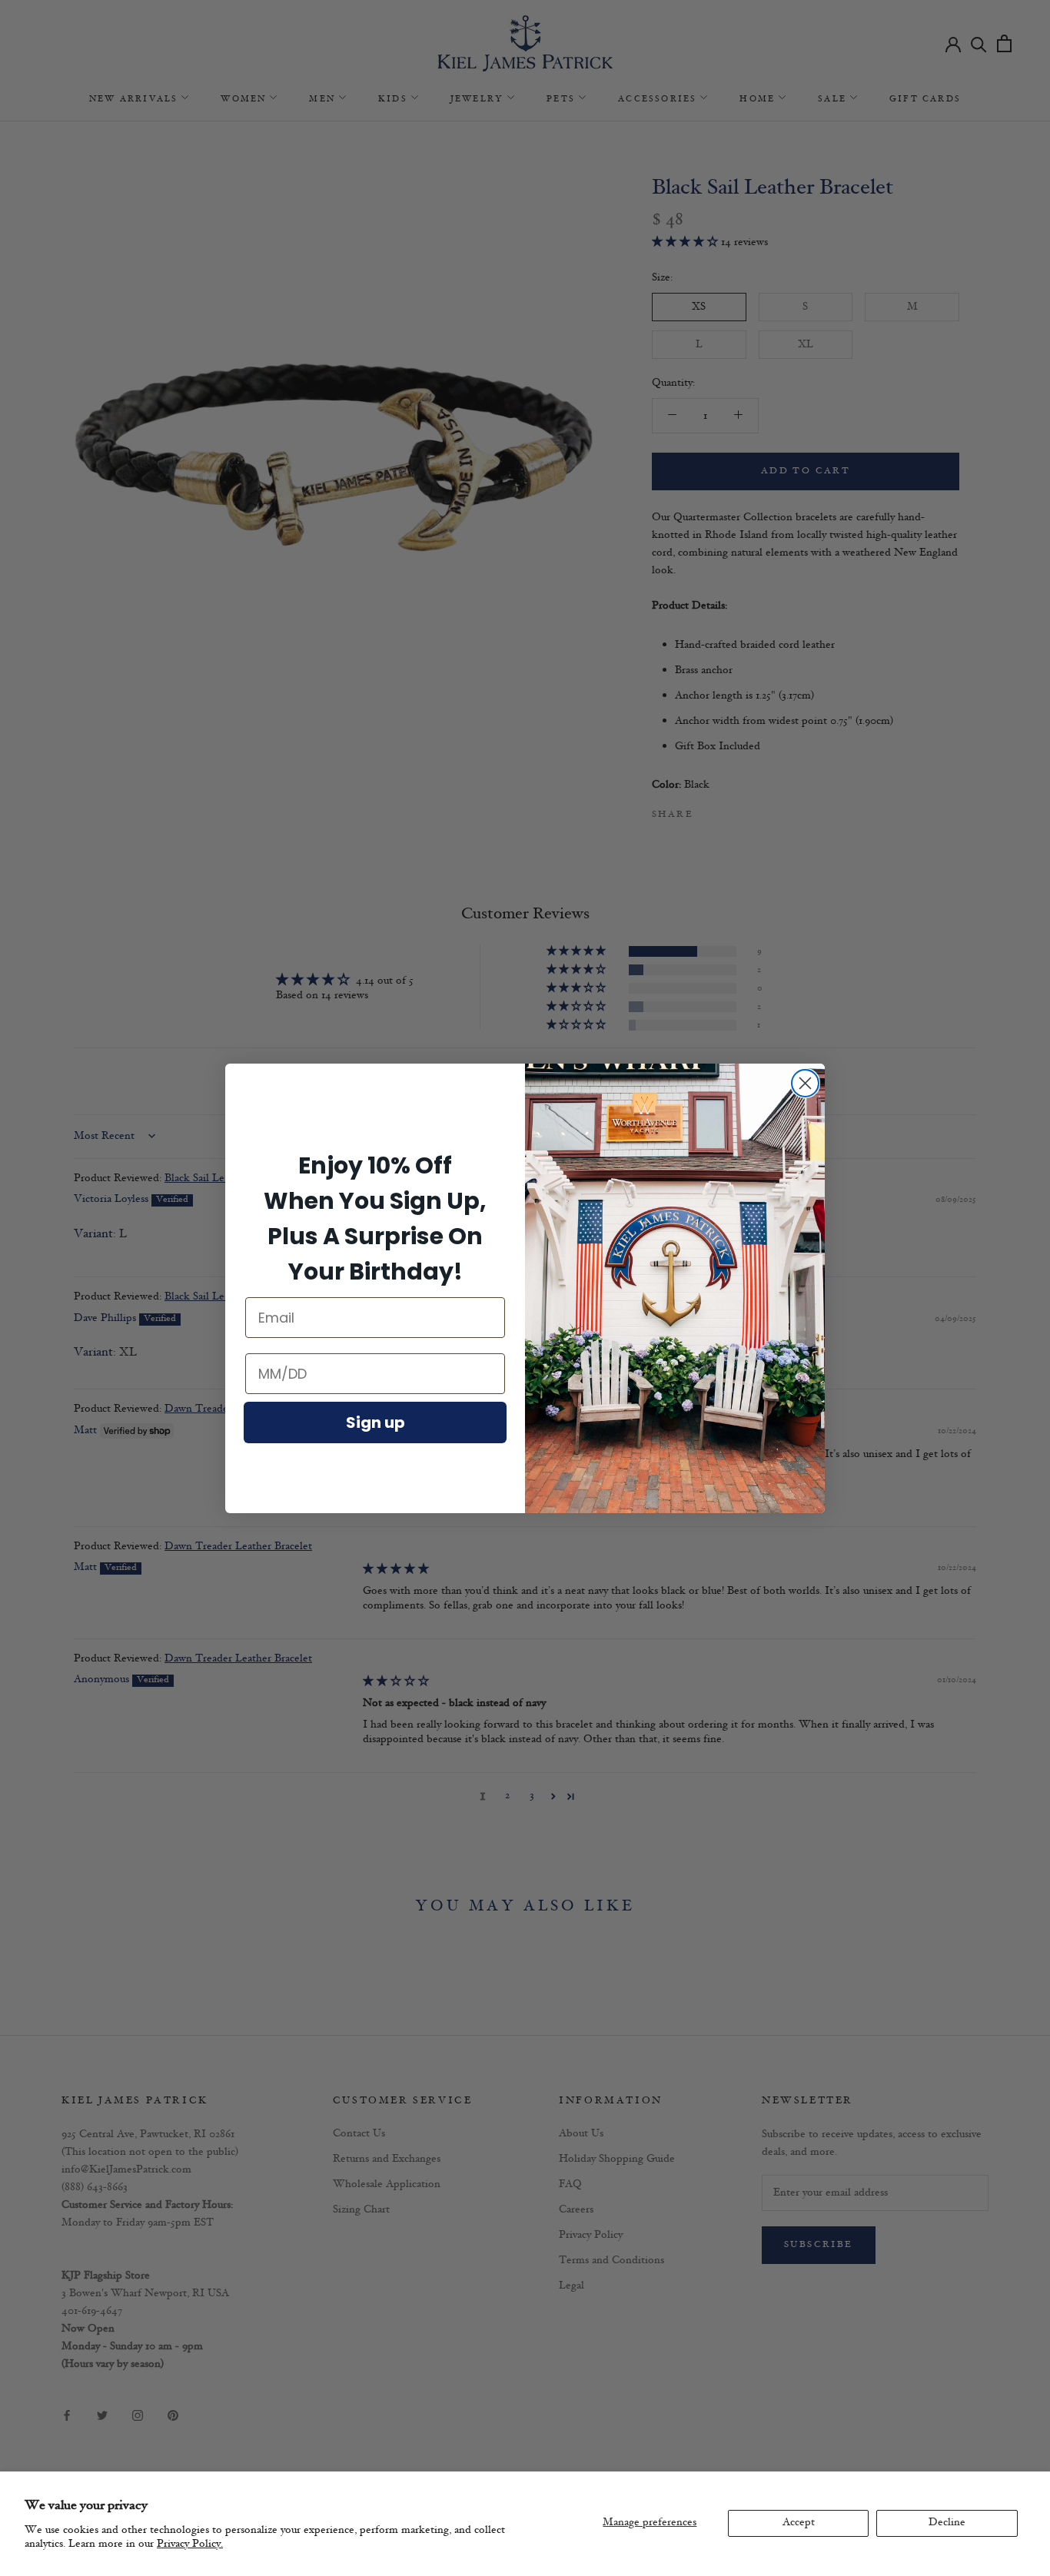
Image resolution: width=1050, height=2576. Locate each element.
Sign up (375, 1422)
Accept (799, 2523)
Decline (947, 2523)
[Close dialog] (805, 1083)
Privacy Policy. (190, 2544)
